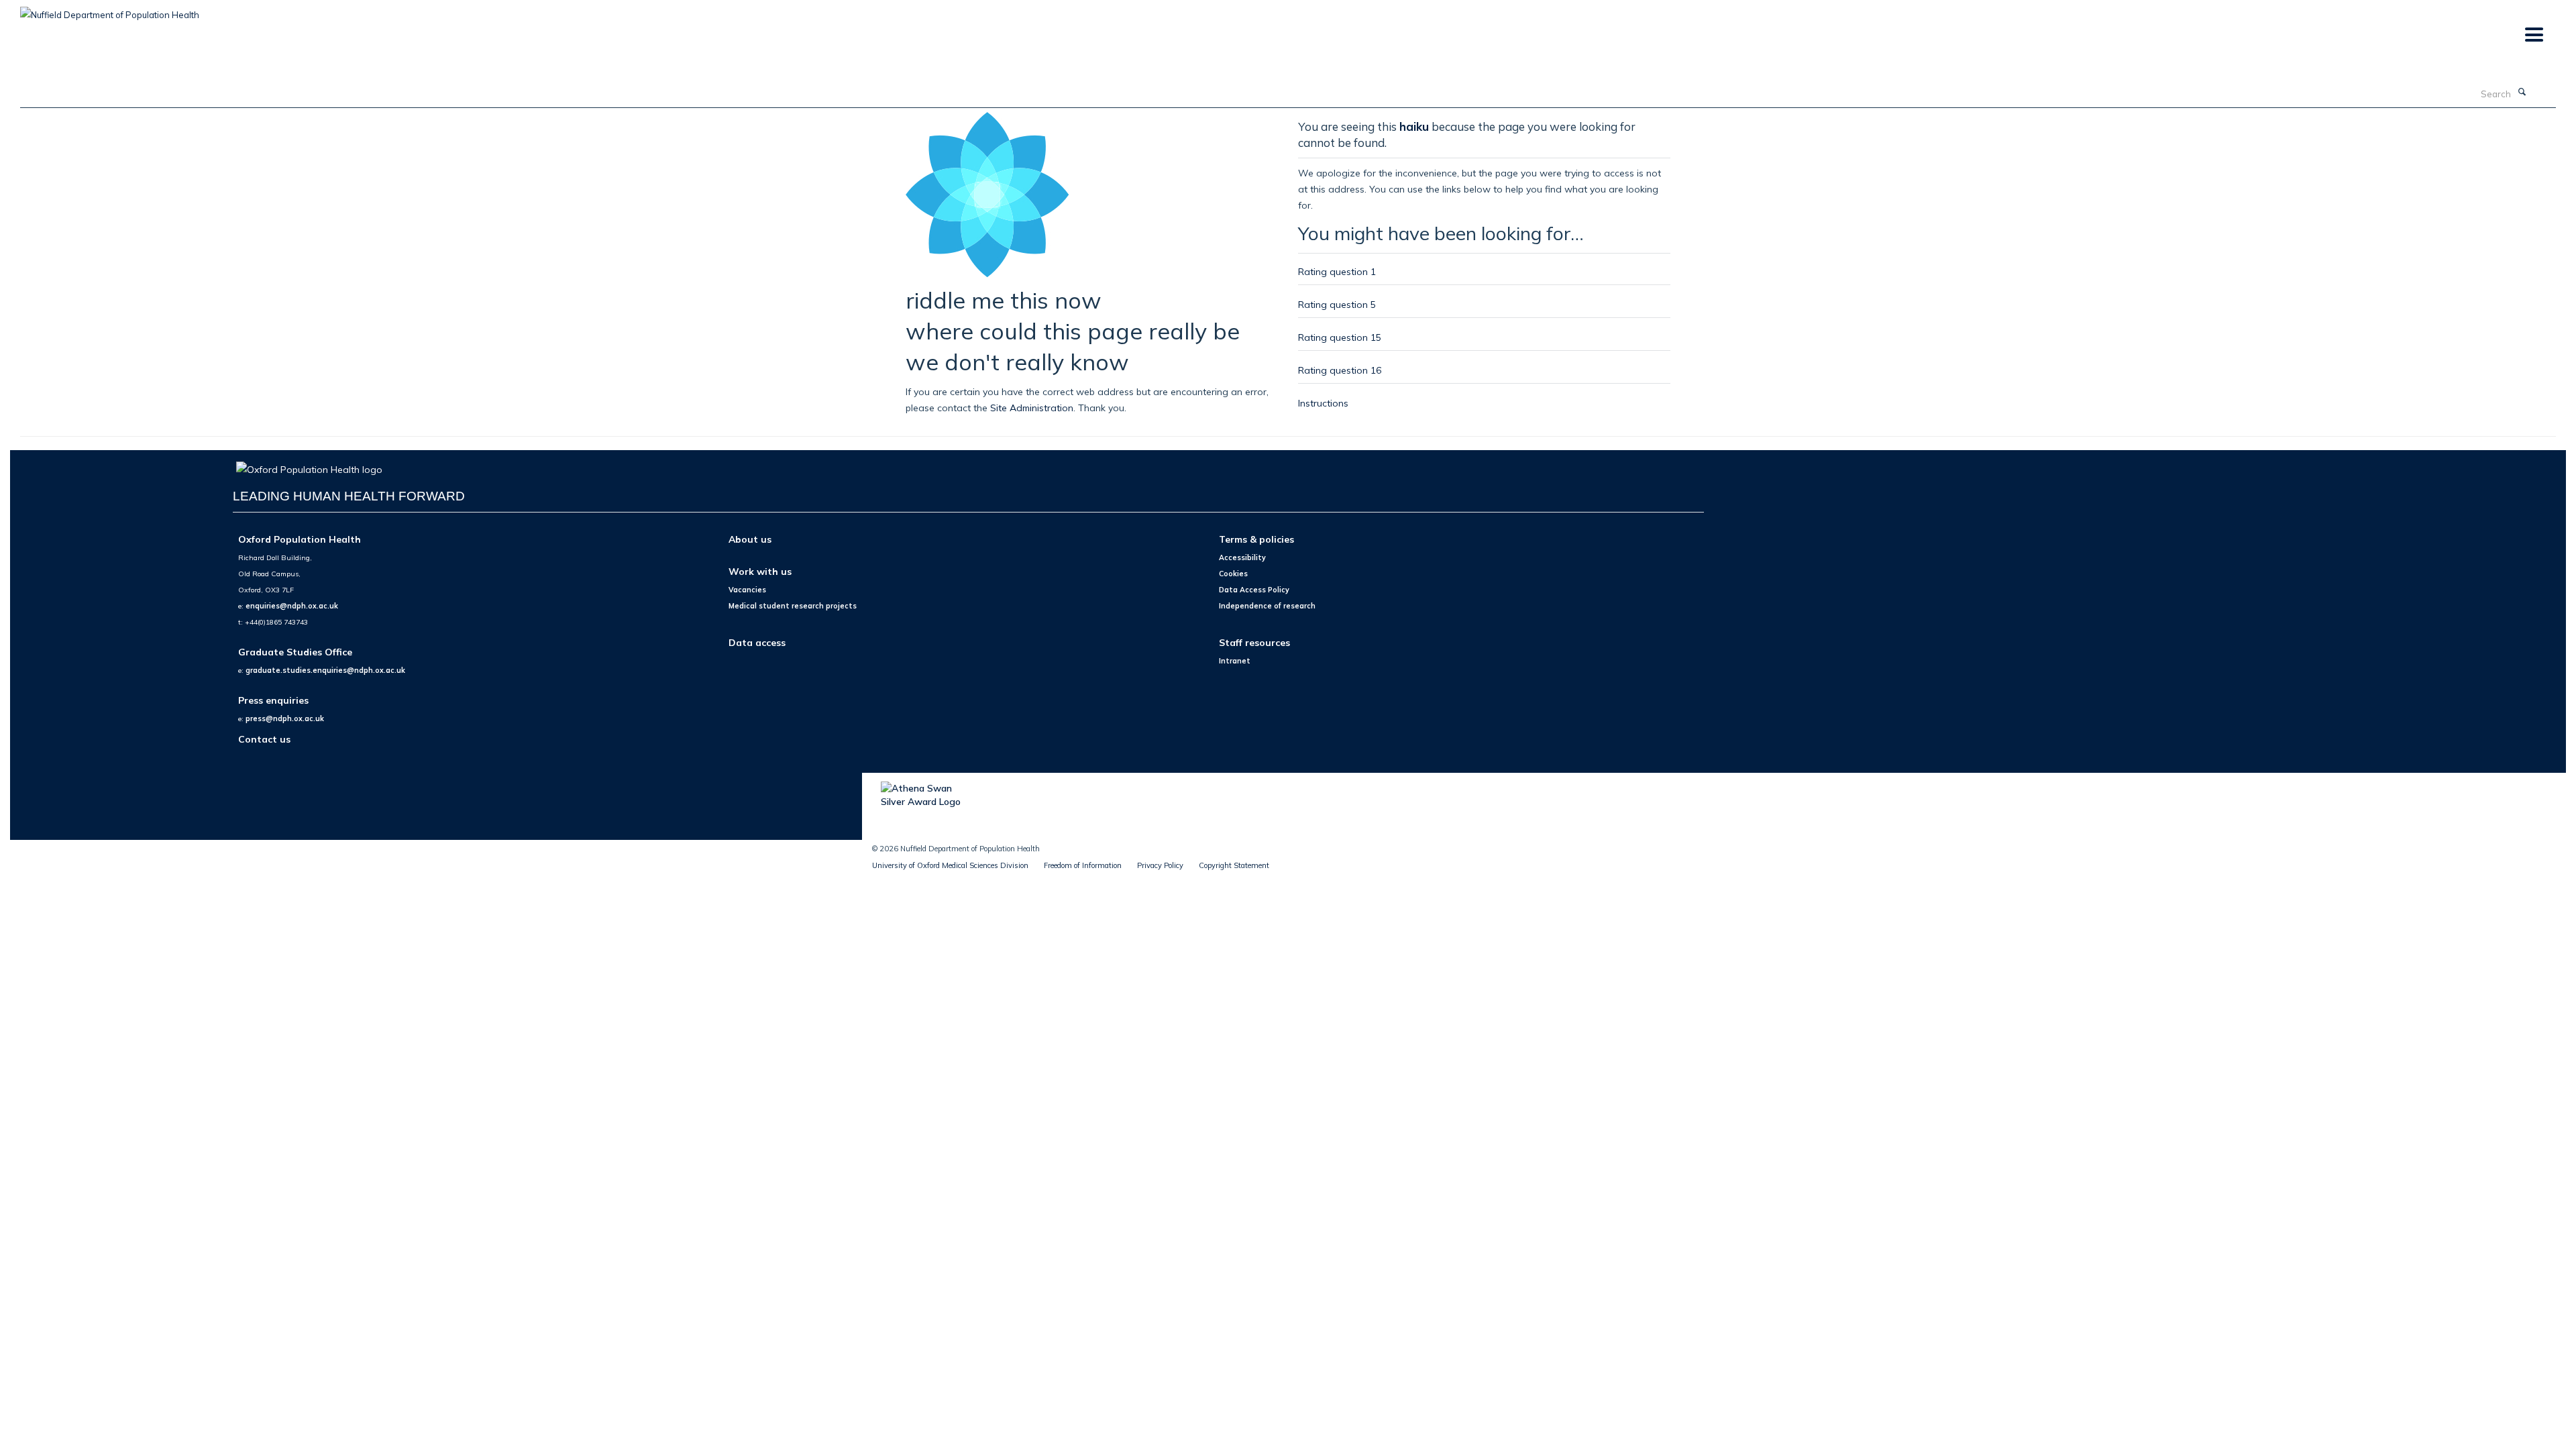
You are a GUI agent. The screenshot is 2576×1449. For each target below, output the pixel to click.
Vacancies (747, 590)
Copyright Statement (1234, 865)
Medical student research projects (793, 606)
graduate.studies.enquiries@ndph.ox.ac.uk (325, 670)
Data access (757, 642)
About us (750, 539)
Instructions (1323, 403)
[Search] (2522, 93)
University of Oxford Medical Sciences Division (950, 865)
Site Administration (1032, 408)
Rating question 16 (1340, 370)
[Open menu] (2533, 35)
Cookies (1233, 574)
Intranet (1235, 661)
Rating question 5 (1337, 304)
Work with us (760, 571)
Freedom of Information (1083, 865)
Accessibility (1242, 557)
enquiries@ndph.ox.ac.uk (292, 606)
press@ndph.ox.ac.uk (285, 718)
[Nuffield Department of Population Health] (110, 10)
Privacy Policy (1160, 865)
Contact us (264, 739)
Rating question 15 (1340, 337)
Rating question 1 (1337, 271)
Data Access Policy (1254, 590)
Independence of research (1267, 606)
